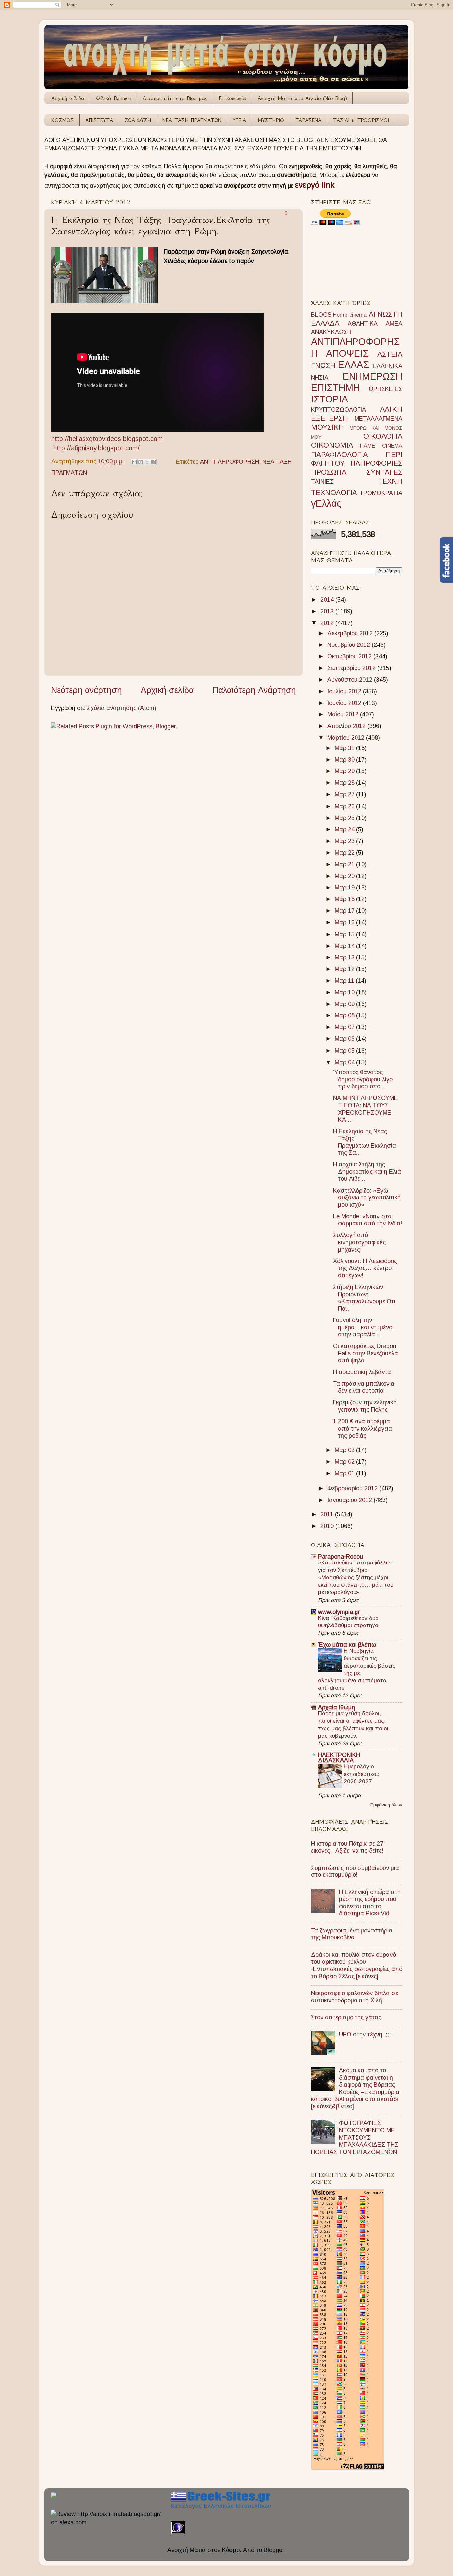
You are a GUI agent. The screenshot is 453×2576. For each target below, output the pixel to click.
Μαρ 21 (345, 864)
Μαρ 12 (345, 969)
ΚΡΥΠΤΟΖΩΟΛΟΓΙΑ (339, 410)
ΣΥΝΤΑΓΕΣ (384, 472)
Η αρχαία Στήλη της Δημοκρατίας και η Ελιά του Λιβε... (367, 1171)
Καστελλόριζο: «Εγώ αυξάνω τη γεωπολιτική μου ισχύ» (367, 1198)
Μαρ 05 (345, 1051)
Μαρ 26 (345, 806)
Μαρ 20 (345, 876)
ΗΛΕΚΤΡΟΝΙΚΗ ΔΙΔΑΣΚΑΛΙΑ (339, 1758)
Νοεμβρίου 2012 (350, 645)
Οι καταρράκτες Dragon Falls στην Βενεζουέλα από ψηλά (365, 1353)
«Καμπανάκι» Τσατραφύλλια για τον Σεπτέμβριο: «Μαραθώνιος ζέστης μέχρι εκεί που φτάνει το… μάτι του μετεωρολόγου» (356, 1577)
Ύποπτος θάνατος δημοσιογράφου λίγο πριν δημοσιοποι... (363, 1079)
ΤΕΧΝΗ (390, 481)
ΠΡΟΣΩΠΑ (329, 472)
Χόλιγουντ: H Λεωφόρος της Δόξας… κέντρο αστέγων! (365, 1268)
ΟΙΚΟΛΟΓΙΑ (383, 436)
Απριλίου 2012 (347, 726)
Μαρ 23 (345, 841)
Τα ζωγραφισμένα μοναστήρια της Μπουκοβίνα (352, 1934)
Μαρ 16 (345, 922)
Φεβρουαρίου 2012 (353, 1488)
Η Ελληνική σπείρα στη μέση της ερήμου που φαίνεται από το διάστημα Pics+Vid (370, 1903)
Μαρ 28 (345, 783)
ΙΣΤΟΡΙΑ (329, 399)
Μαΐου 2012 (344, 714)
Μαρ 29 (345, 771)
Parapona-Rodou (341, 1557)
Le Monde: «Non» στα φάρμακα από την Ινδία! (367, 1220)
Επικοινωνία (232, 98)
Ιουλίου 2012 (345, 691)
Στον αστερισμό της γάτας (346, 2017)
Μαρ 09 (345, 1004)
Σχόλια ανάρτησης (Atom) (122, 708)
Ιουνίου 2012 (345, 703)
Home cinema (350, 315)
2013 (328, 611)
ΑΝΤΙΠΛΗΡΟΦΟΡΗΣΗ (229, 461)
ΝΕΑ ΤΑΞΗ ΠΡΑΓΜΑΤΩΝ (192, 120)
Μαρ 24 (345, 829)
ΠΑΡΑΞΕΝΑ (308, 120)
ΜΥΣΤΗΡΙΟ (271, 120)
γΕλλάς (326, 503)
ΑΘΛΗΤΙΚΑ (363, 324)
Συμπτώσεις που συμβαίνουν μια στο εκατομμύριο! (355, 1871)
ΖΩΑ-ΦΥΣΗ (138, 120)
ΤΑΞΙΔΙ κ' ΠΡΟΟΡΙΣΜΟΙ (361, 120)
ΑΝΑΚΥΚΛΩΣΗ (331, 332)
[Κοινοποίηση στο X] (147, 462)
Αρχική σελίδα (68, 98)
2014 (328, 600)
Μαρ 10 (345, 992)
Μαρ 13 (345, 957)
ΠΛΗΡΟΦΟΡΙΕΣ (376, 463)
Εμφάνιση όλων (386, 1805)
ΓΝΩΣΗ (323, 366)
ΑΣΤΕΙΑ (390, 354)
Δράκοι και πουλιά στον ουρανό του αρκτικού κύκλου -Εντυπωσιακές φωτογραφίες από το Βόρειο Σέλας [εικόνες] (357, 1965)
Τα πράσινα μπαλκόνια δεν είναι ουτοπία (364, 1387)
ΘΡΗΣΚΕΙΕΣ (386, 389)
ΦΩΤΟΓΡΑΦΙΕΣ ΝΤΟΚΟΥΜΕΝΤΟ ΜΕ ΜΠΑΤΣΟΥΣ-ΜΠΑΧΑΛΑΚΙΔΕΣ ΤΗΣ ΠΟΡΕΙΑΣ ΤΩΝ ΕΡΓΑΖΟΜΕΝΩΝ (355, 2137)
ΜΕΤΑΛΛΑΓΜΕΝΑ (378, 419)
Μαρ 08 (345, 1015)
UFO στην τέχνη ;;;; (365, 2034)
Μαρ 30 (345, 760)
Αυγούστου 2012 (351, 680)
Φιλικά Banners (113, 98)
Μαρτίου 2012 (347, 738)
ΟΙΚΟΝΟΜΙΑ (332, 445)
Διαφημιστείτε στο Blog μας (175, 98)
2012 (328, 623)
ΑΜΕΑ (394, 324)
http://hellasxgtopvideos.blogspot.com (107, 439)
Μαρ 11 (345, 981)
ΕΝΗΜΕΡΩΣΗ (372, 376)
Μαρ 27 (345, 794)
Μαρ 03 (345, 1450)
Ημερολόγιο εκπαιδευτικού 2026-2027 (361, 1774)
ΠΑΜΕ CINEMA (381, 446)
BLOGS (321, 315)
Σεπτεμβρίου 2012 (352, 668)
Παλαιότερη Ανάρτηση (254, 690)
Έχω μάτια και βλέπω (347, 1645)
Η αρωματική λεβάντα (362, 1372)
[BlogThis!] (141, 462)
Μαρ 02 (345, 1462)
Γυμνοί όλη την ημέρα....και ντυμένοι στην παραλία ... (363, 1327)
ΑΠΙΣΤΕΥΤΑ (99, 120)
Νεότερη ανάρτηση (87, 690)
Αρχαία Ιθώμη (336, 1707)
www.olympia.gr (339, 1612)
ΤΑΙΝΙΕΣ (322, 482)
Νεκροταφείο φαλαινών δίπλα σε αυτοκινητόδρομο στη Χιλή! (355, 1997)
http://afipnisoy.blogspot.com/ (97, 448)
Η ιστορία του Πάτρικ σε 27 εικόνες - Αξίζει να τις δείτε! (347, 1847)
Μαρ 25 (345, 818)
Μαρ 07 (345, 1027)
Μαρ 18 (345, 899)
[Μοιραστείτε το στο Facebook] (153, 462)
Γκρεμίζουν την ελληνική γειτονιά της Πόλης (365, 1406)
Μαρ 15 (345, 934)
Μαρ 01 (345, 1473)
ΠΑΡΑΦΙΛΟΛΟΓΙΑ (339, 454)
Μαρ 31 (345, 748)
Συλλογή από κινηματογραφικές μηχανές (359, 1242)
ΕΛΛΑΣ (354, 365)
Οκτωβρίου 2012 (350, 656)
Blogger (274, 2550)
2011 (328, 1514)
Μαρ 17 (345, 911)
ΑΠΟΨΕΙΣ (347, 353)
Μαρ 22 (345, 853)
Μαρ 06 (345, 1039)
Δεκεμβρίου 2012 (351, 633)
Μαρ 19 (345, 888)
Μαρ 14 (345, 946)
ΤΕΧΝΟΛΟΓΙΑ (334, 492)
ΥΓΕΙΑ (239, 120)
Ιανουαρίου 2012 (351, 1500)
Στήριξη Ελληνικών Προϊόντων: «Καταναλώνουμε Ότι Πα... (364, 1298)
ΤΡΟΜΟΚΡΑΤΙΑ (381, 493)
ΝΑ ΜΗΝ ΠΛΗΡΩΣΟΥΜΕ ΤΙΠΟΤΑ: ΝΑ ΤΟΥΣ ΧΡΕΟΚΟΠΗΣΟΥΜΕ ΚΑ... (365, 1109)
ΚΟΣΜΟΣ (63, 120)
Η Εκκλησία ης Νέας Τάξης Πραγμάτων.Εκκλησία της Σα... (364, 1142)
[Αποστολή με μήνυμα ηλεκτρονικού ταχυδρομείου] (134, 462)
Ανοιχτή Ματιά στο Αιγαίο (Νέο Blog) (302, 98)
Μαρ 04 (345, 1062)
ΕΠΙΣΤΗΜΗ (335, 388)
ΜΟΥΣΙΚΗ (327, 427)
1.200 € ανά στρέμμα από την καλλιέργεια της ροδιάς (362, 1428)
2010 (328, 1526)
